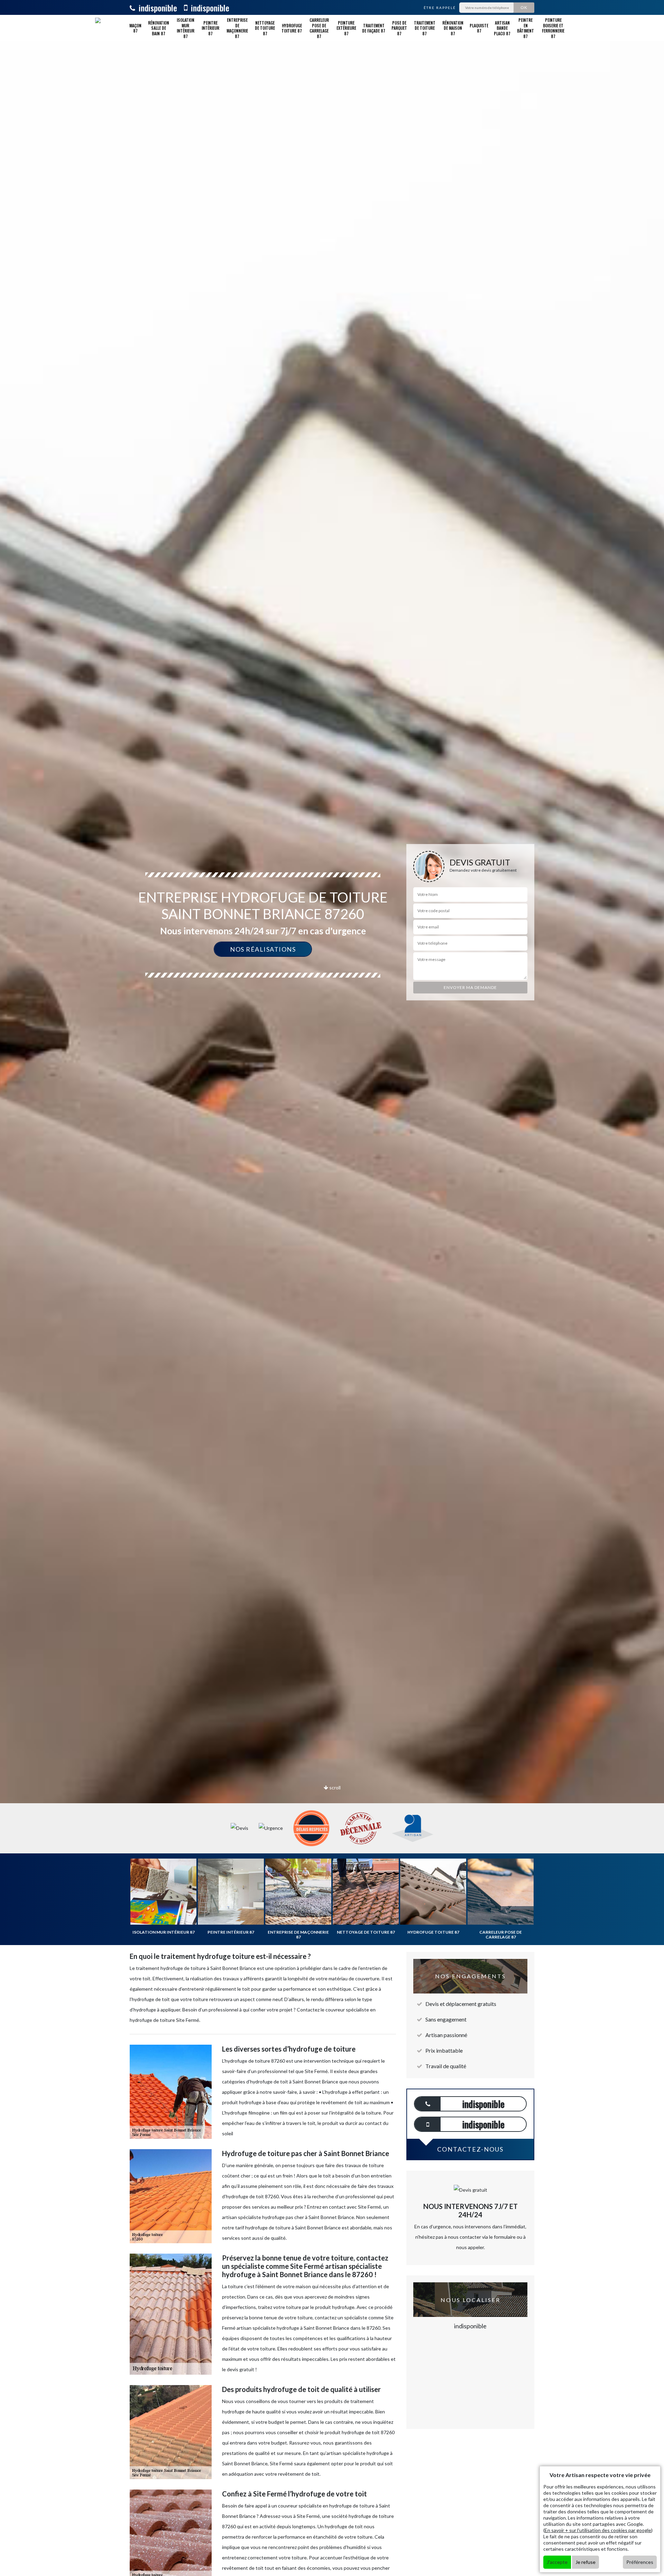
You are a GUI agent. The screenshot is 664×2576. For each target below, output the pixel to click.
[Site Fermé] (103, 28)
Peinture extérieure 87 (346, 28)
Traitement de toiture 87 (425, 28)
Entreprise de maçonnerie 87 (237, 28)
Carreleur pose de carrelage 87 (319, 28)
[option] (332, 1030)
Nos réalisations (263, 949)
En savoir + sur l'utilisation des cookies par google (598, 2530)
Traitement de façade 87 (374, 28)
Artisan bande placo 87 (502, 28)
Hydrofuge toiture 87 (292, 28)
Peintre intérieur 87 (210, 28)
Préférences (640, 2562)
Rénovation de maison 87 (453, 28)
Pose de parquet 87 (399, 28)
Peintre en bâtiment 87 (525, 28)
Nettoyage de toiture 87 (265, 28)
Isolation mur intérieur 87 (186, 28)
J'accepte (557, 2562)
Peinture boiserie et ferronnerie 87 (553, 28)
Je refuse (585, 2562)
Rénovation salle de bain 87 (159, 28)
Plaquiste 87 (479, 28)
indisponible (157, 8)
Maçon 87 (135, 28)
